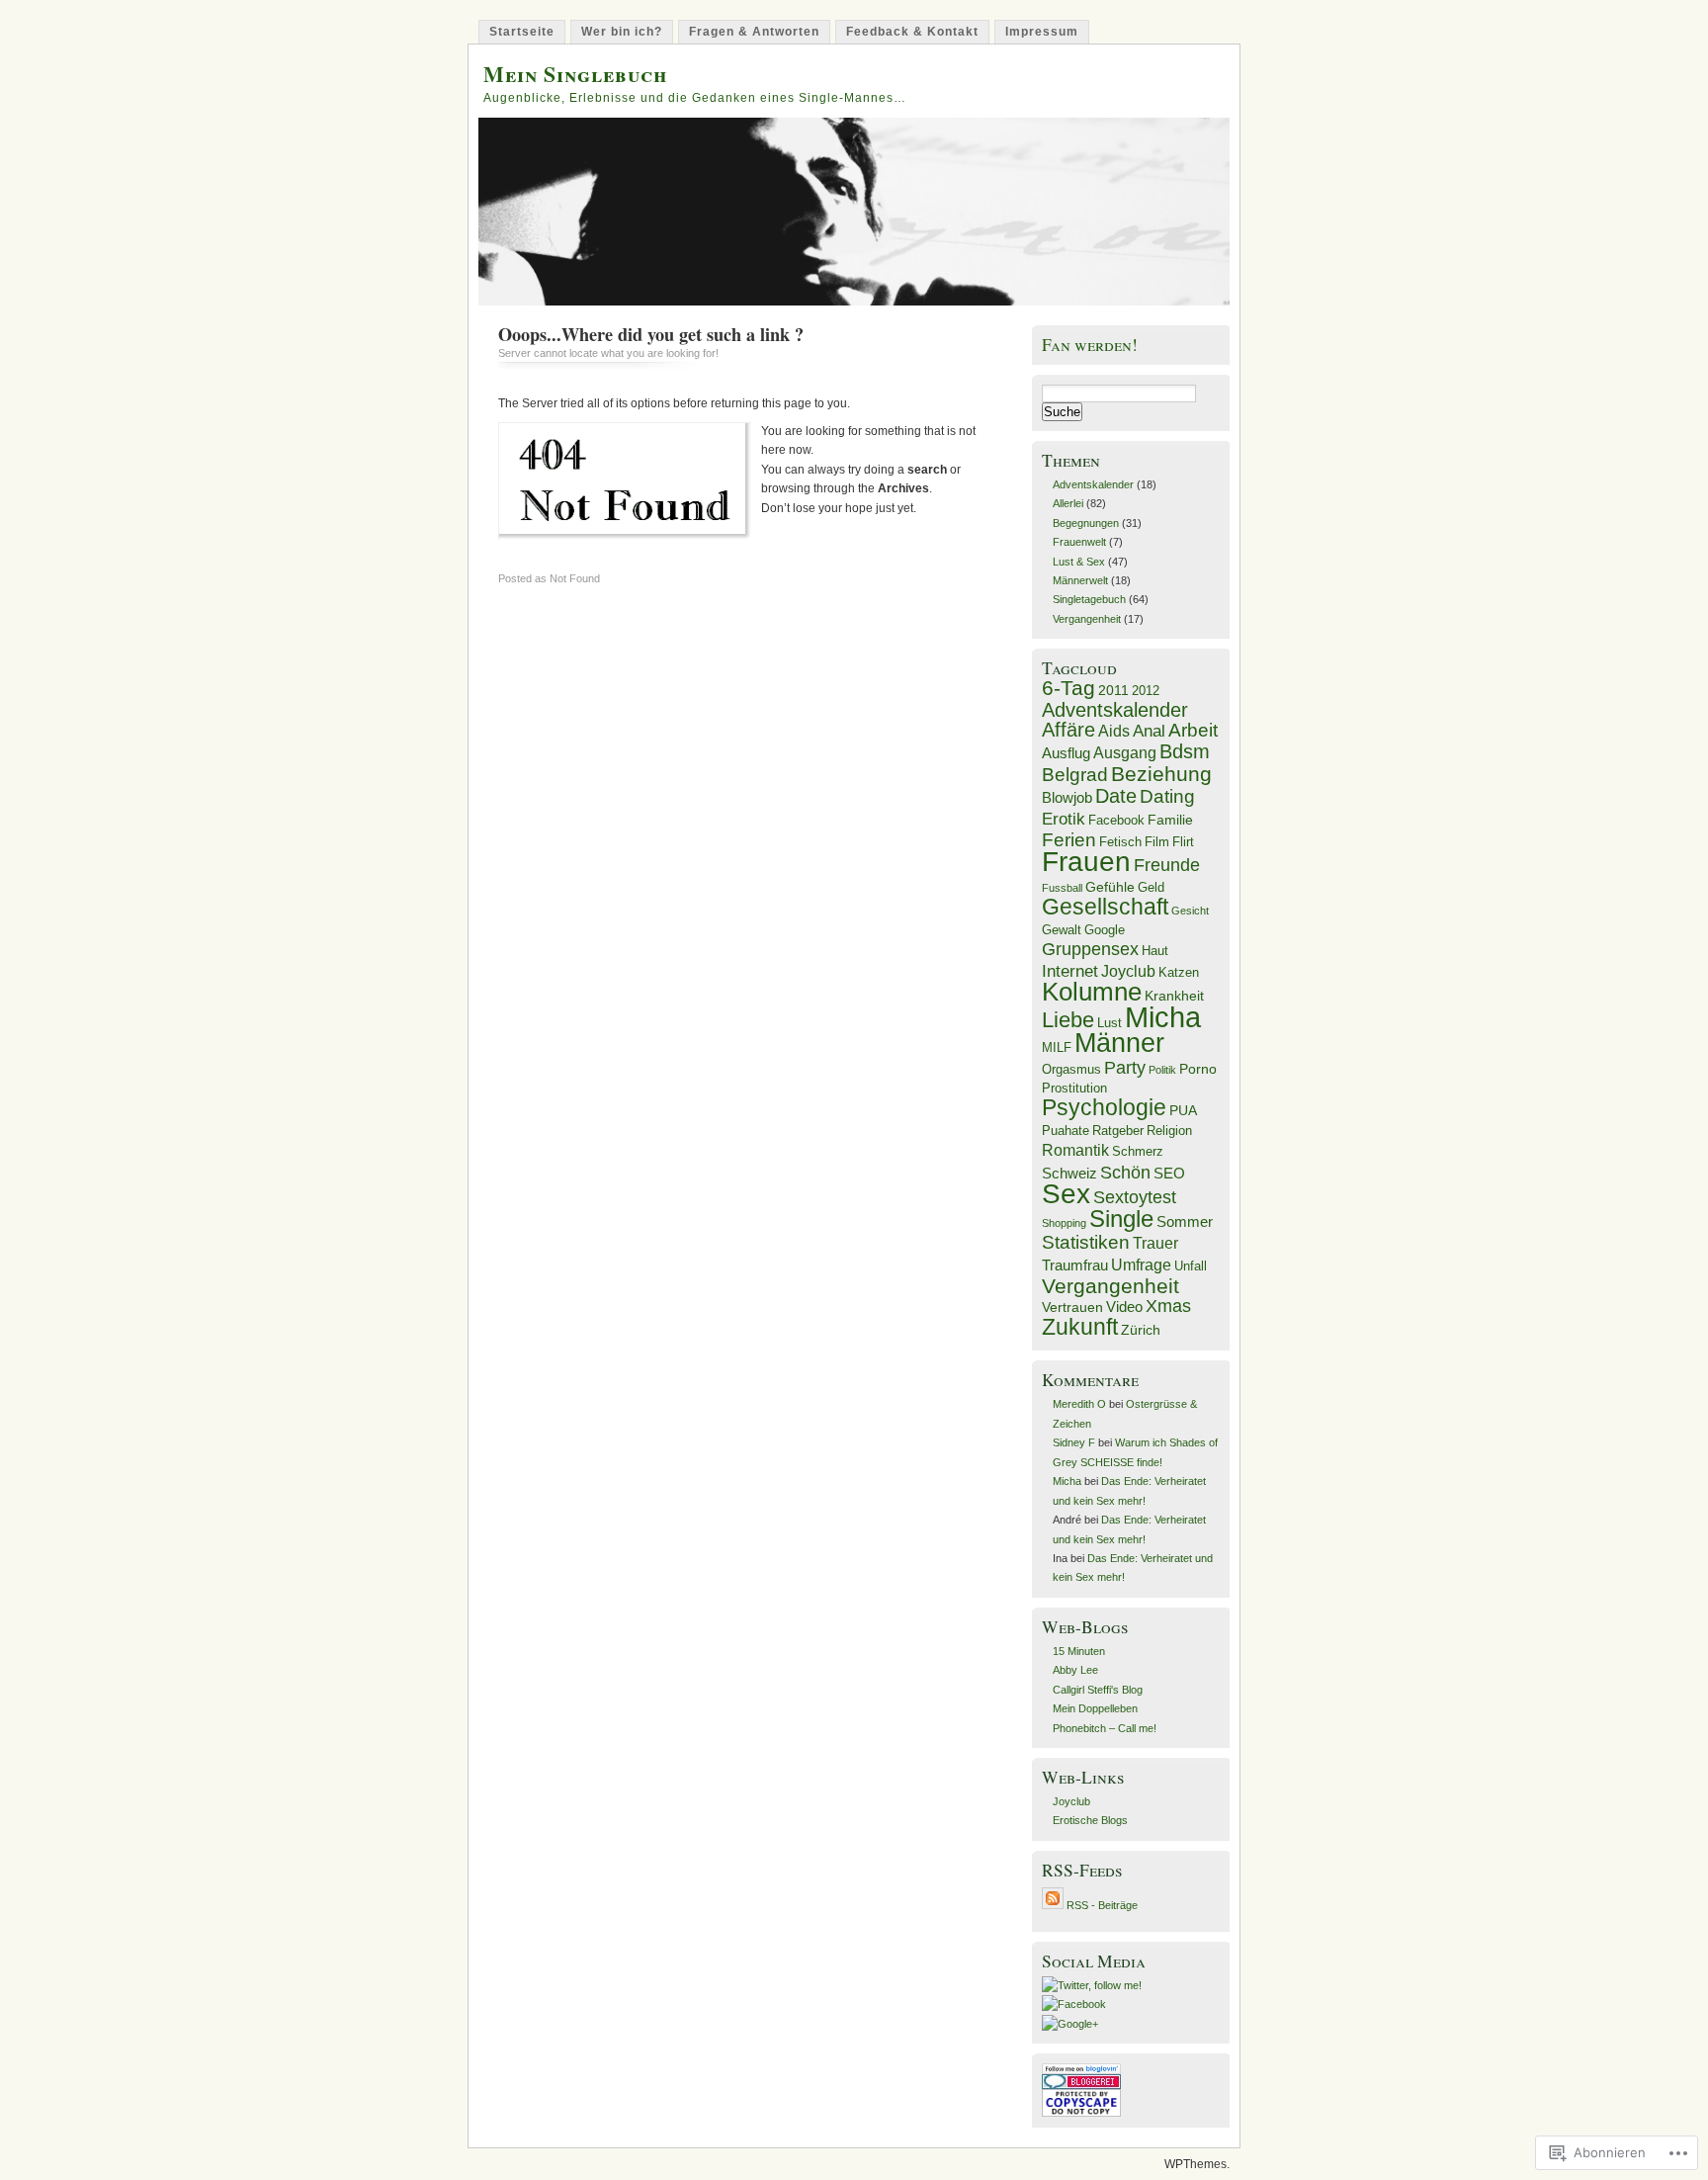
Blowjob (1067, 798)
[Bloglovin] (1081, 2070)
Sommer (1185, 1222)
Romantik (1075, 1150)
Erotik (1064, 819)
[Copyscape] (1081, 2113)
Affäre (1068, 730)
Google (1105, 930)
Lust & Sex (1079, 562)
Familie (1170, 820)
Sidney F (1074, 1442)
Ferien (1069, 840)
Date (1116, 796)
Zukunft (1080, 1327)
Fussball (1062, 888)
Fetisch (1120, 842)
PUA (1183, 1111)
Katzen (1179, 973)
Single (1121, 1219)
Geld (1151, 888)
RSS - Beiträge (1102, 1905)
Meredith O (1079, 1404)
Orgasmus (1071, 1070)
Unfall (1191, 1266)
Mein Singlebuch (575, 74)
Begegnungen (1086, 523)
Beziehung (1161, 774)
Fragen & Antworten (754, 32)
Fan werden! (1090, 345)
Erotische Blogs (1090, 1820)
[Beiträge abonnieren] (1053, 1905)
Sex (1066, 1194)
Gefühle (1110, 887)
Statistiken (1086, 1242)
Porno (1198, 1069)
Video (1124, 1307)
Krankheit (1174, 996)
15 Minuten (1079, 1651)
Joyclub (1128, 971)
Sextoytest (1135, 1197)
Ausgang (1125, 752)
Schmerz (1138, 1152)
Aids (1114, 731)
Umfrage (1141, 1264)
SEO (1169, 1174)
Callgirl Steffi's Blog (1098, 1690)
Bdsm (1185, 751)
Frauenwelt (1079, 542)
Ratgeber (1118, 1131)
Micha (1163, 1017)
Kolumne (1092, 992)
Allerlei (1068, 503)
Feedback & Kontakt (912, 32)
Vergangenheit (1087, 619)
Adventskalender (1093, 484)
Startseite (522, 32)
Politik (1162, 1070)
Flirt (1183, 842)
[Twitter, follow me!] (1092, 1985)
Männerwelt (1080, 580)
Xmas (1168, 1306)
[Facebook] (1074, 2004)
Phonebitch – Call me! (1105, 1728)
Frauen (1086, 861)
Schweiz (1069, 1174)
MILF (1057, 1048)
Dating (1167, 796)
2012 (1146, 691)
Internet (1070, 971)
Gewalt (1062, 930)
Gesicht (1190, 911)
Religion (1169, 1131)
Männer (1119, 1043)
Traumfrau (1075, 1265)
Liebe (1068, 1020)
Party (1125, 1068)
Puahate (1066, 1131)
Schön (1125, 1172)
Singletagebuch (1089, 599)
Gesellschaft (1105, 907)
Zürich (1141, 1330)
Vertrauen (1072, 1308)
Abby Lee (1075, 1670)
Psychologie (1104, 1107)
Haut (1155, 951)
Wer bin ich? (622, 32)
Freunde (1167, 865)
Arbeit (1193, 730)
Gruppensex (1090, 949)
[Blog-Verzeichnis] (1081, 2085)
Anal (1149, 731)
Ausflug (1066, 753)
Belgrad (1075, 775)
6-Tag (1068, 688)
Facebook (1116, 821)
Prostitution (1074, 1089)
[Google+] (1070, 2024)
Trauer (1155, 1243)
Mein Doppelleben (1095, 1708)
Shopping (1064, 1223)
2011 (1113, 691)
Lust (1110, 1023)
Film (1157, 842)
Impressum (1042, 32)
